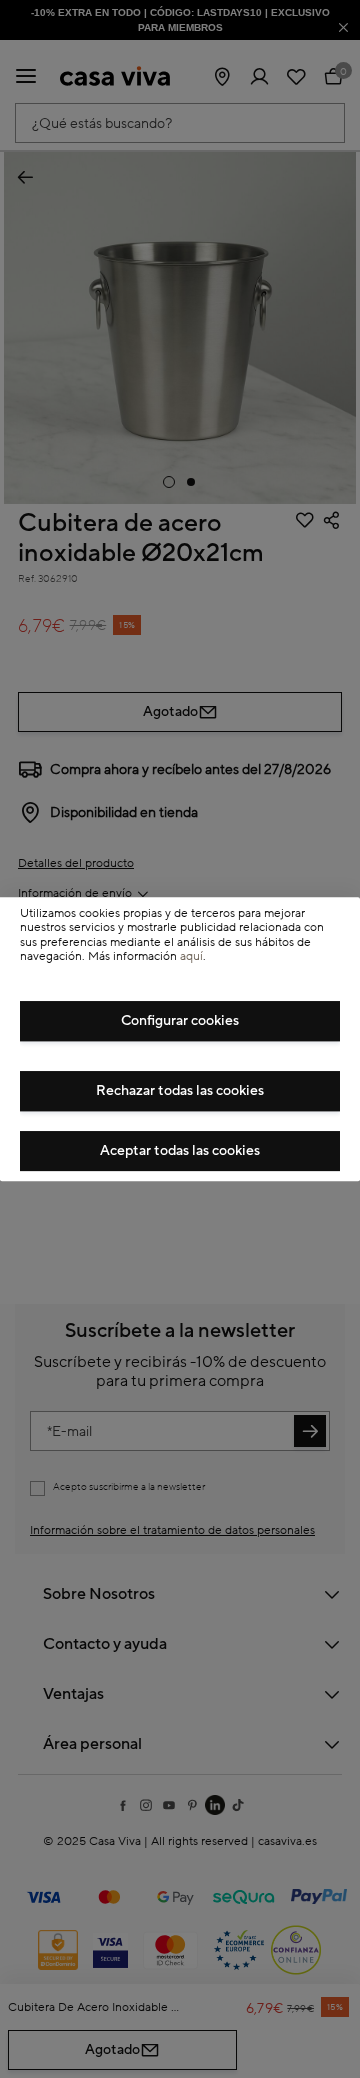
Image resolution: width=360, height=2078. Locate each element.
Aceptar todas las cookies (180, 1151)
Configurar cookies (180, 1021)
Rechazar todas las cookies (180, 1091)
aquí (191, 956)
